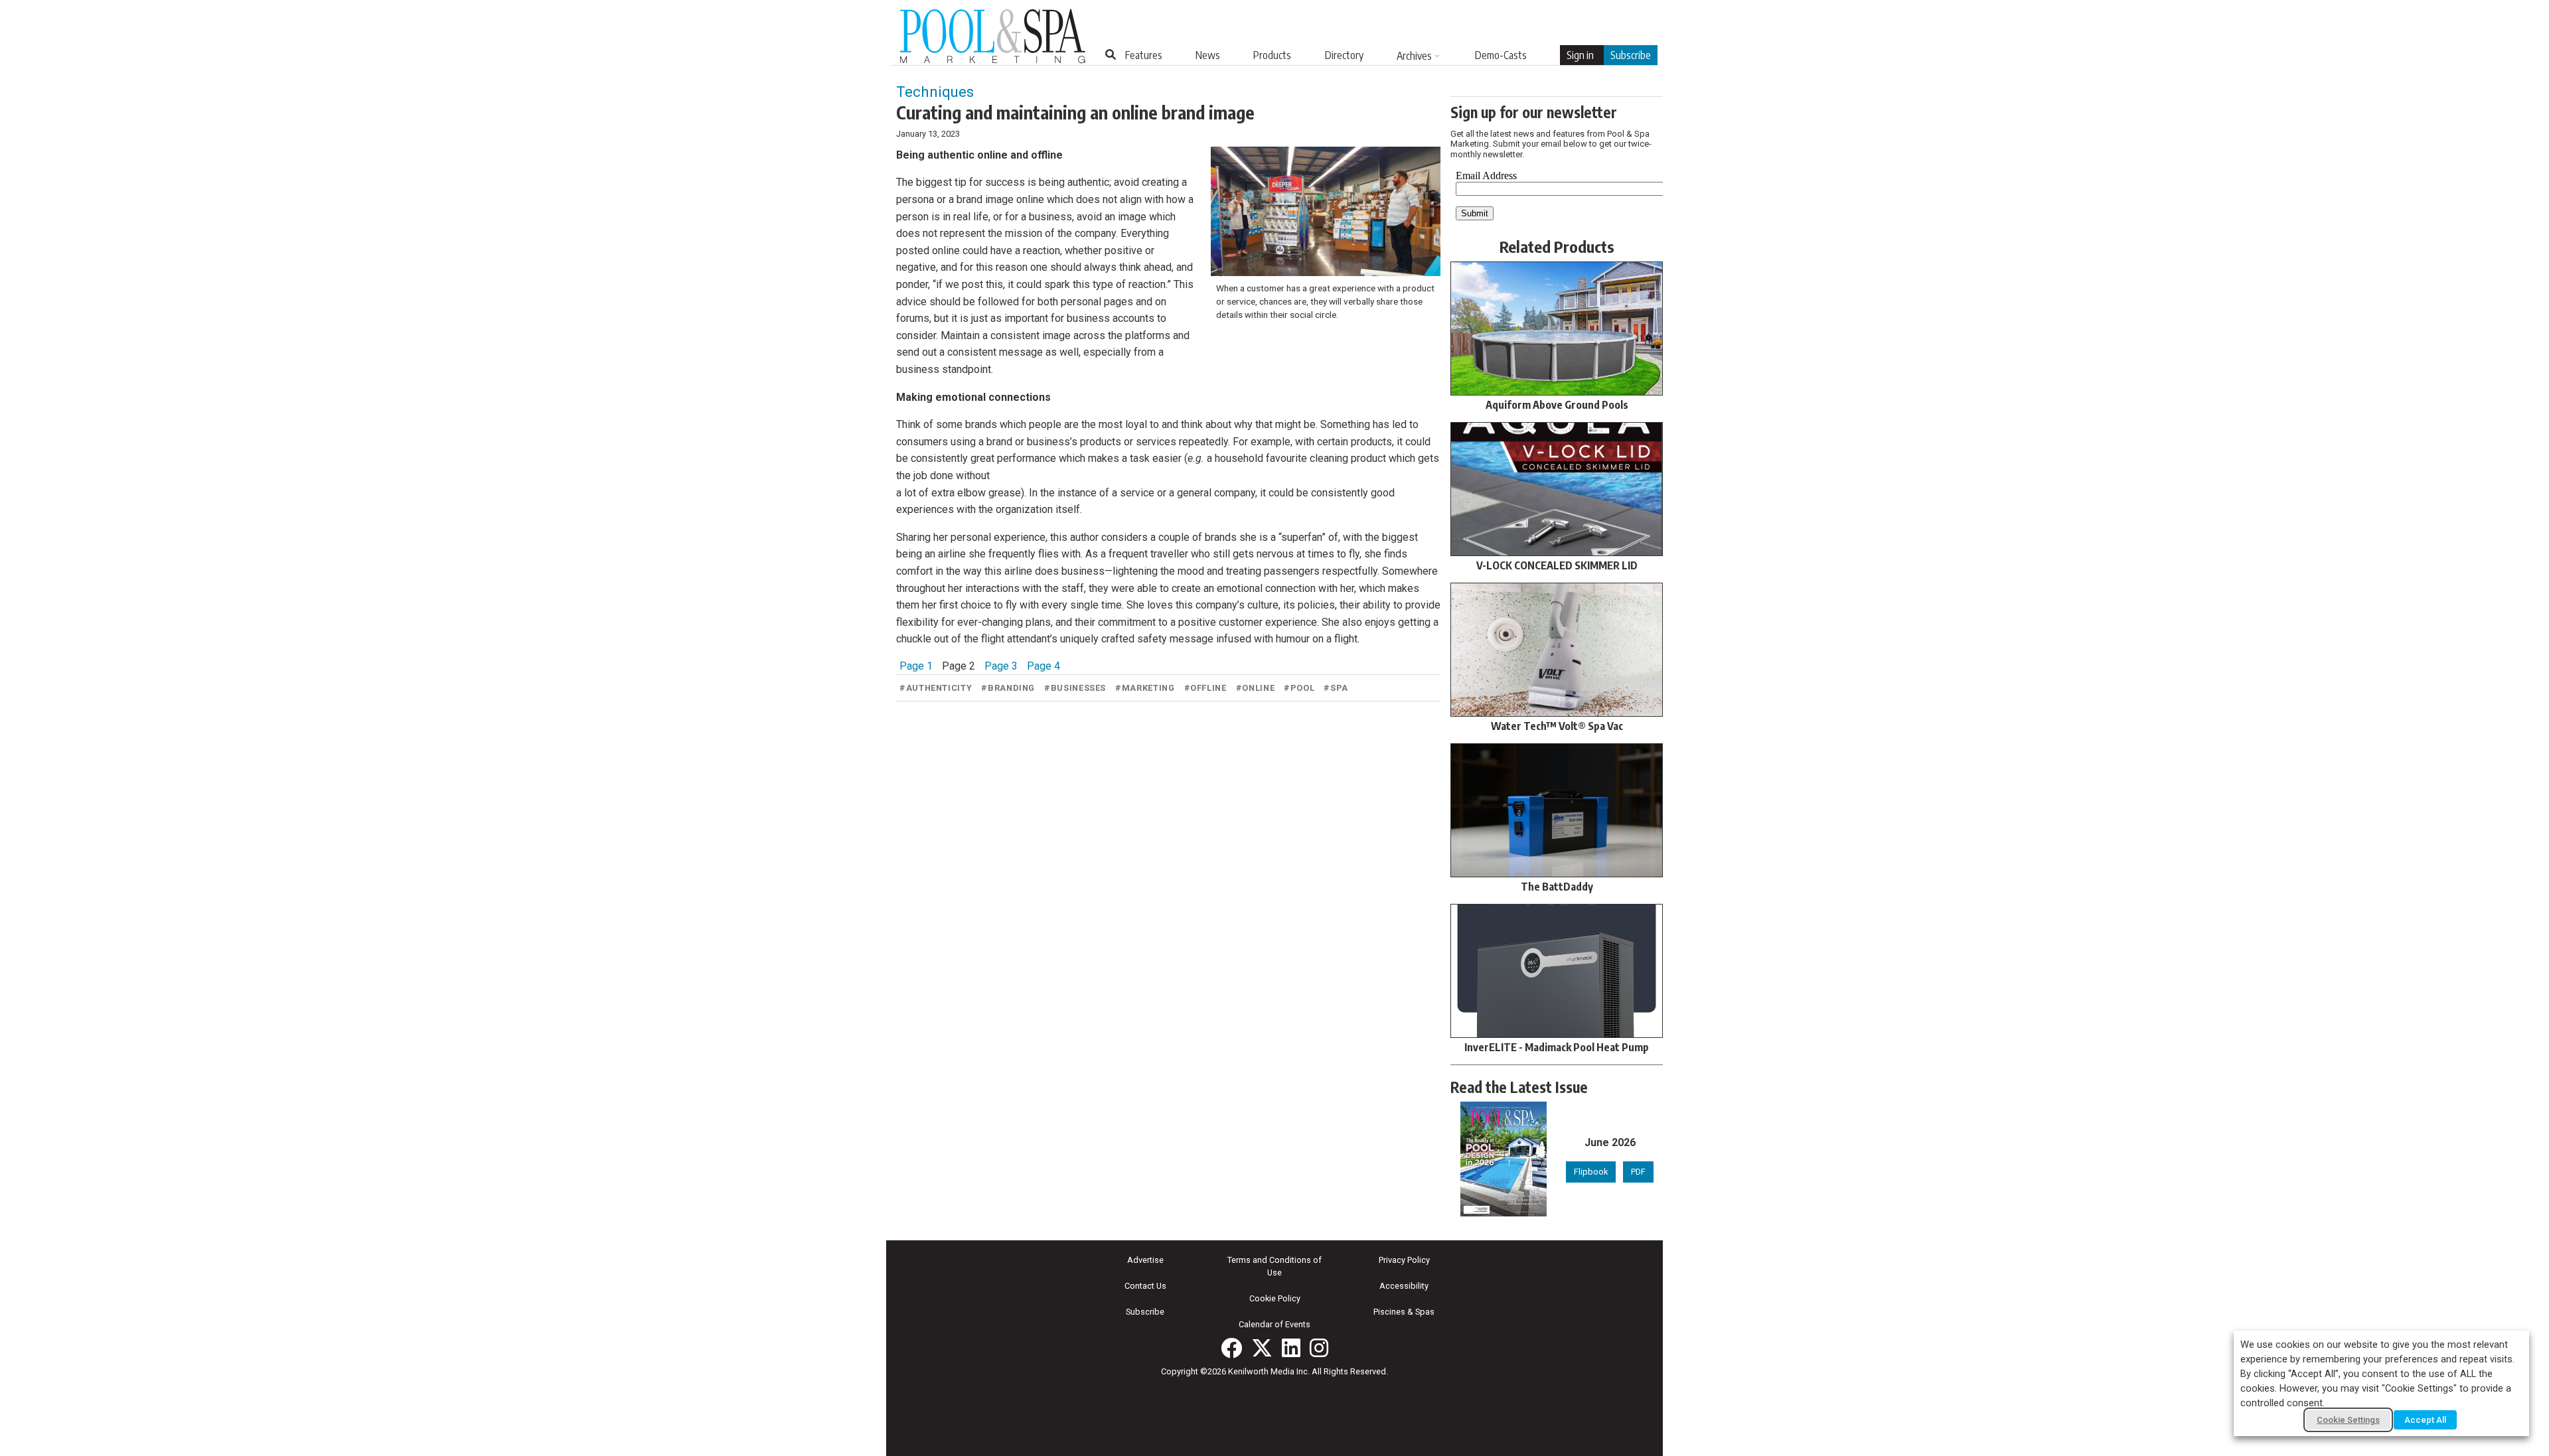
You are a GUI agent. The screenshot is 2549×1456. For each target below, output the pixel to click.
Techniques (935, 92)
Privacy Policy (1404, 1260)
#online (1255, 688)
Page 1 (916, 666)
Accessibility (1404, 1286)
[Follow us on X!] (1262, 1348)
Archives (1414, 56)
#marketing (1145, 688)
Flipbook (1591, 1172)
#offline (1205, 688)
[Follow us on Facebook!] (1231, 1348)
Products (1272, 55)
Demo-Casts (1501, 55)
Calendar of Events (1274, 1324)
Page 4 (1043, 666)
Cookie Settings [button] (2348, 1420)
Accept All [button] (2425, 1420)
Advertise (1145, 1260)
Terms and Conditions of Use (1274, 1266)
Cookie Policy (1275, 1298)
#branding (1008, 688)
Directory (1344, 55)
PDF (1638, 1172)
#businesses (1075, 688)
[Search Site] (1111, 54)
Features (1144, 55)
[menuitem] (1144, 55)
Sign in (1580, 55)
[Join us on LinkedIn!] (1291, 1348)
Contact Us (1145, 1286)
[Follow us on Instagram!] (1319, 1348)
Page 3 (1001, 666)
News (1208, 55)
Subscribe (1631, 55)
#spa (1336, 688)
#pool (1299, 688)
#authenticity (936, 688)
